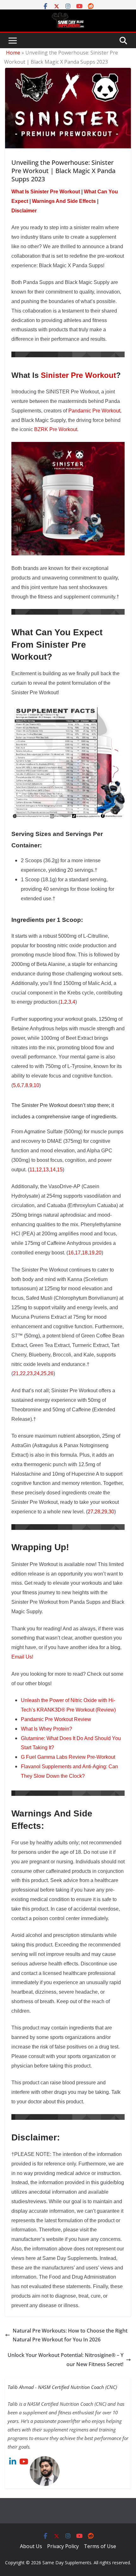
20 (99, 1253)
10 (36, 1085)
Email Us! (22, 1657)
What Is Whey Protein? (46, 1729)
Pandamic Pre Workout (94, 411)
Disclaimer (24, 211)
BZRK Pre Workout (56, 429)
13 (46, 1170)
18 (85, 1253)
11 (32, 1170)
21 (16, 1373)
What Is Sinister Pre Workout (46, 192)
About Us (31, 2546)
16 (71, 1253)
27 (90, 1512)
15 (60, 1170)
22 (23, 1373)
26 (51, 1373)
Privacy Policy (63, 2546)
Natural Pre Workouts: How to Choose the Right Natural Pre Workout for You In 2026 (70, 2335)
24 (37, 1373)
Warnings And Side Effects (64, 201)
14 (53, 1170)
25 (44, 1373)
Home (13, 53)
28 (97, 1512)
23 (30, 1373)
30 (111, 1512)
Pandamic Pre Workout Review (56, 1719)
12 (39, 1170)
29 (104, 1512)
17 (78, 1253)
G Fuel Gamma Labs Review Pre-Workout (68, 1757)
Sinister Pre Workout (78, 375)
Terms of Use (100, 2546)
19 (92, 1253)
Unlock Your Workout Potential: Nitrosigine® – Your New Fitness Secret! (65, 2360)
